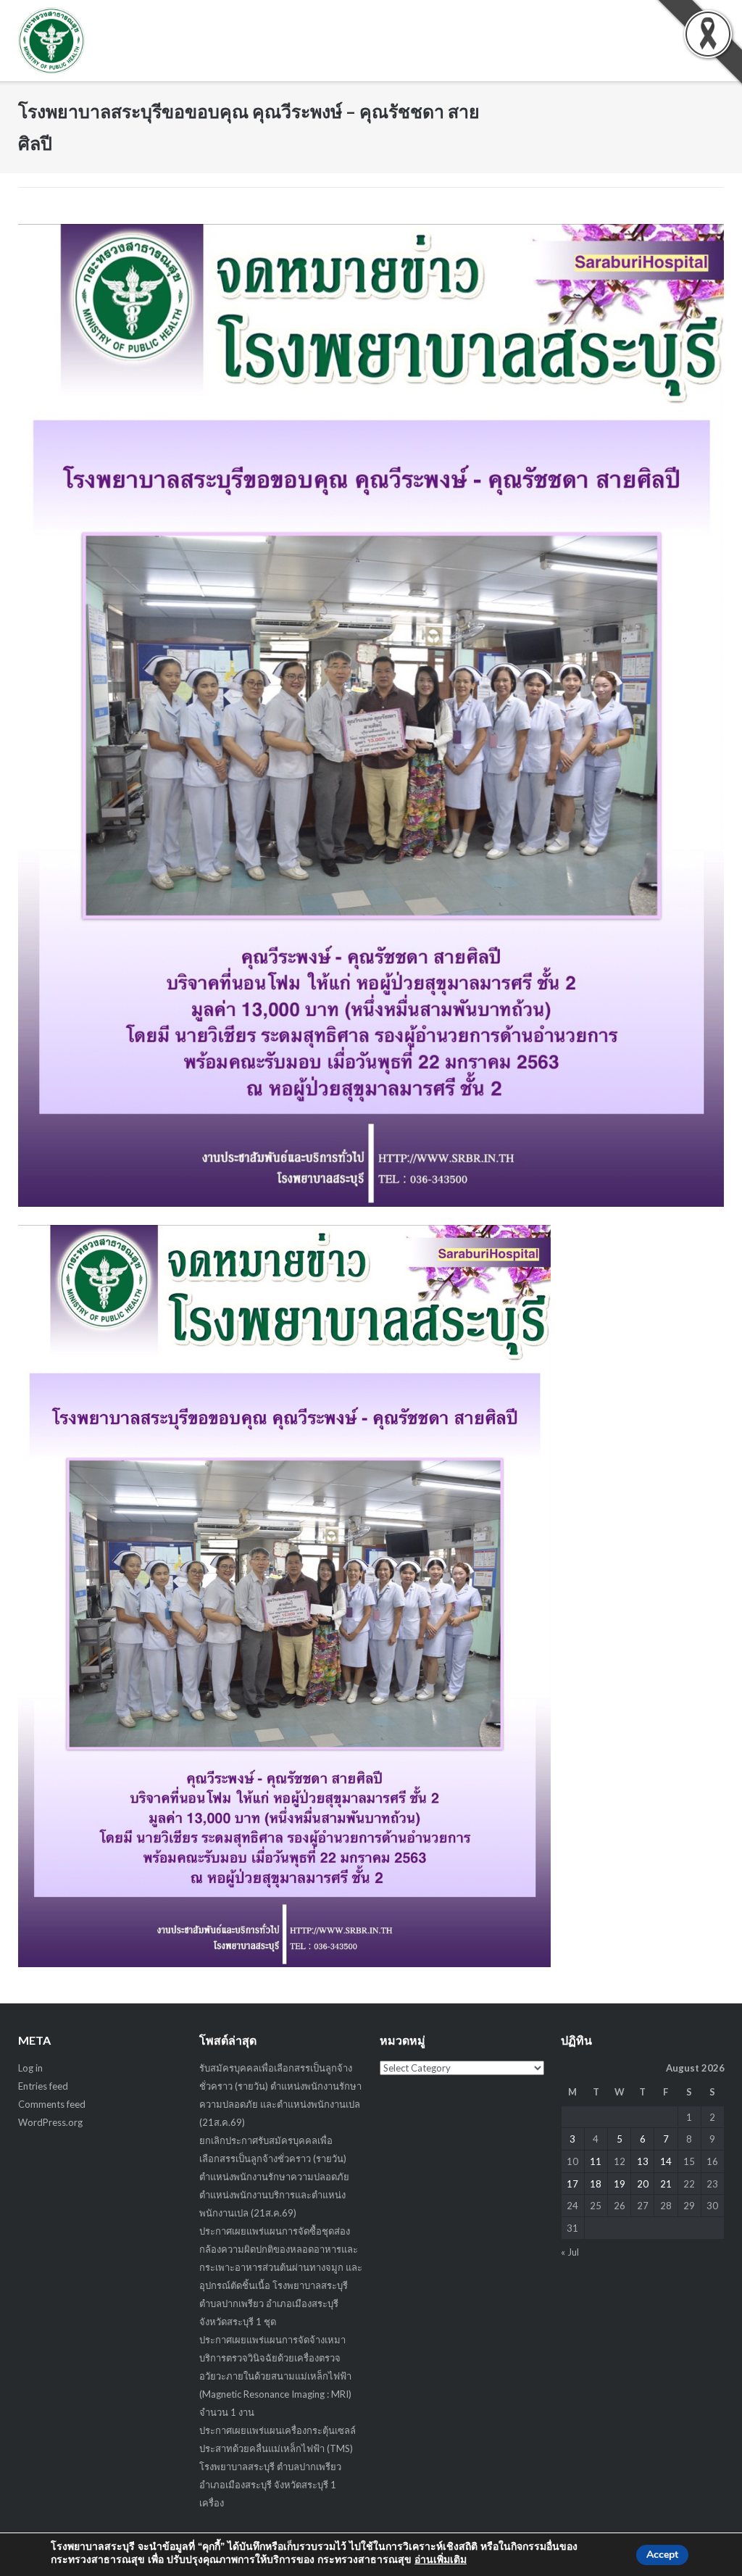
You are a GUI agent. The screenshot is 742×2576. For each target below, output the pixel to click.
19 (620, 2184)
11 (596, 2161)
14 (666, 2161)
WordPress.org (50, 2122)
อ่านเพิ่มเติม (441, 2560)
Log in (30, 2068)
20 (643, 2184)
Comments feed (52, 2104)
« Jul (570, 2252)
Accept (662, 2555)
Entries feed (43, 2086)
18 (596, 2184)
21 (666, 2184)
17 (572, 2184)
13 (643, 2161)
